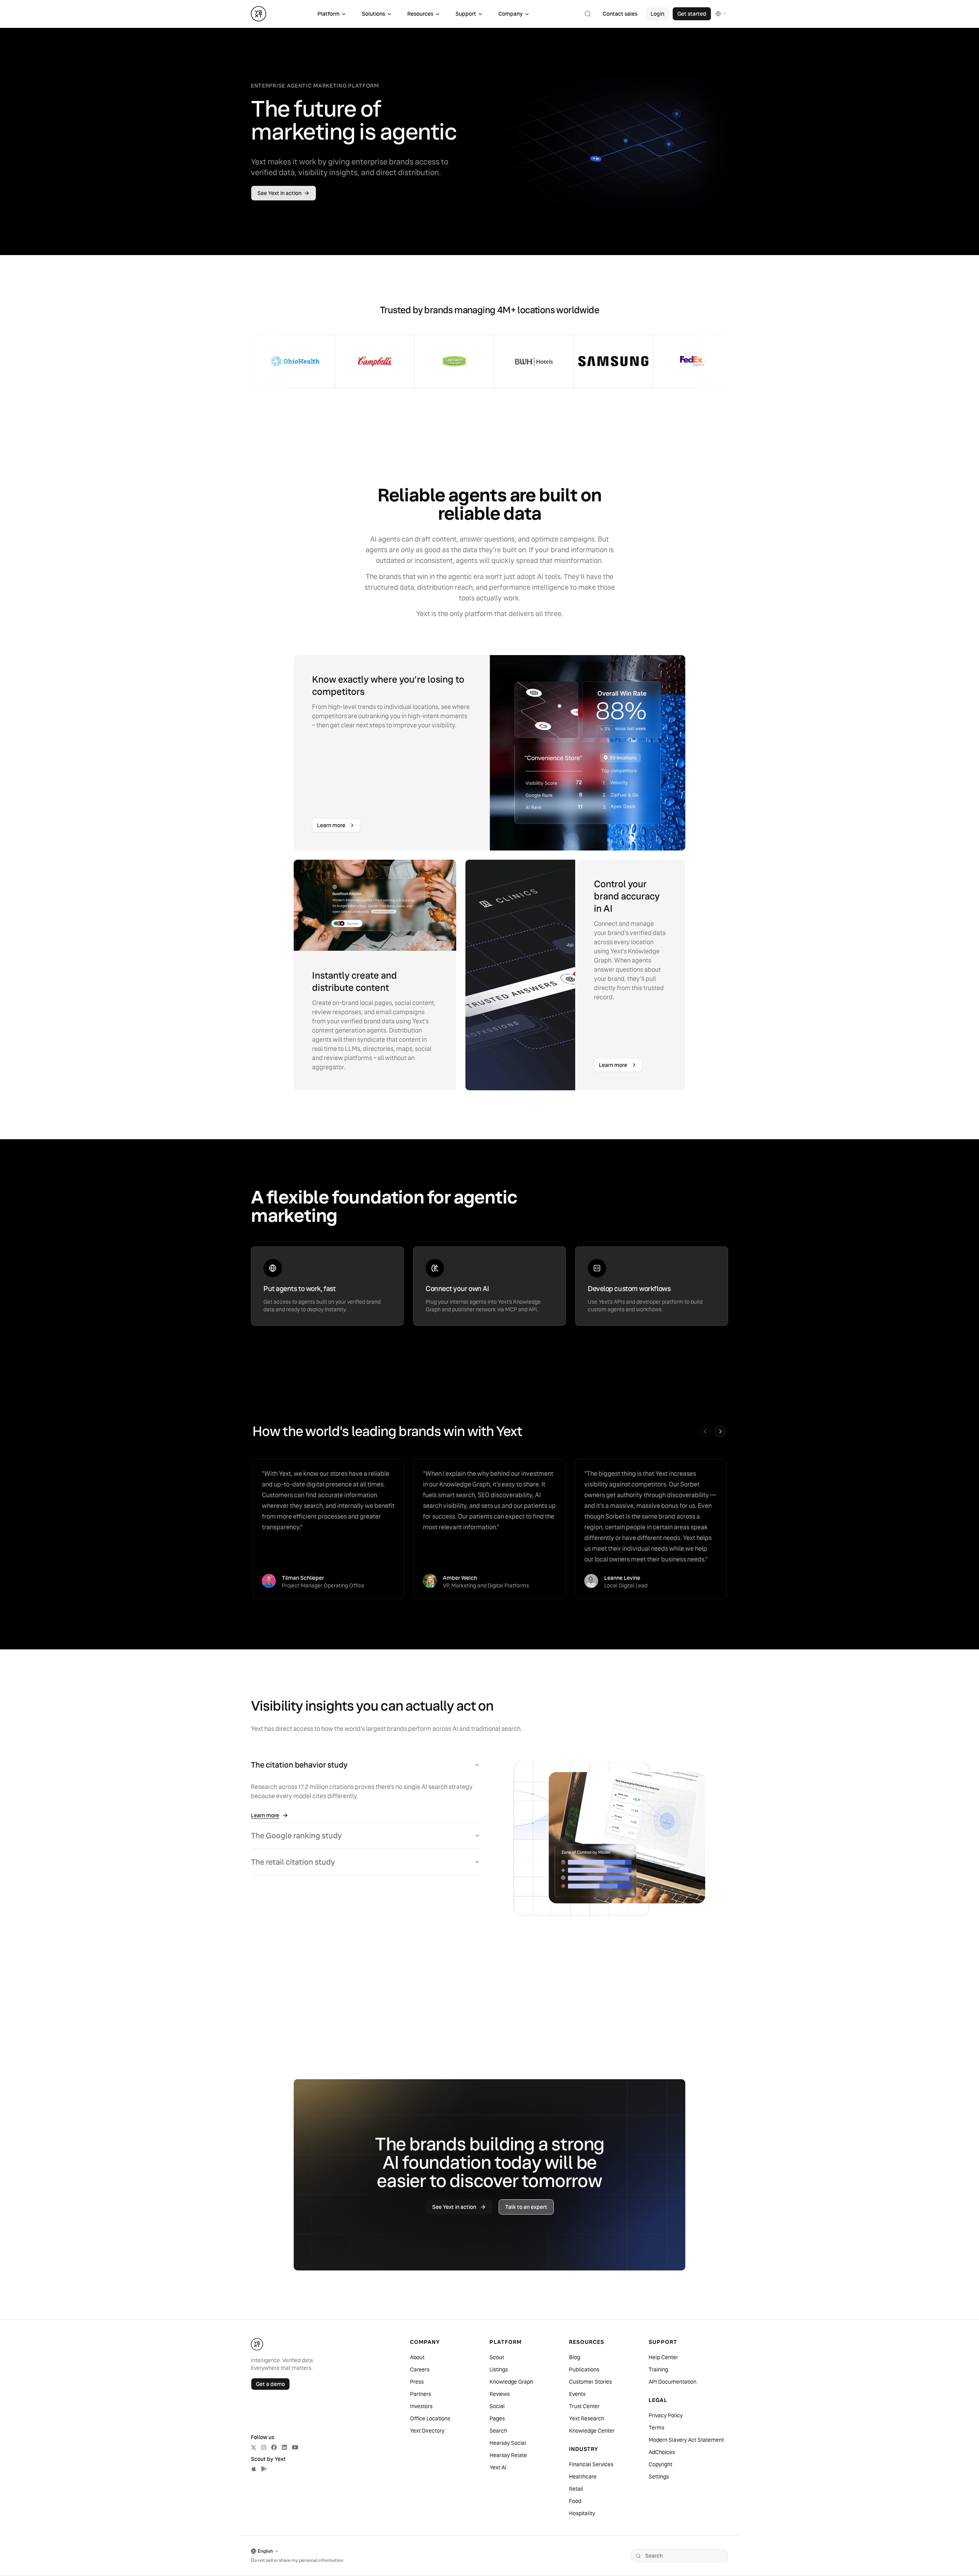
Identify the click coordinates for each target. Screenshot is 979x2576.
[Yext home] (259, 14)
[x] (254, 2448)
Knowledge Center (592, 2431)
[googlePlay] (264, 2469)
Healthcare (583, 2477)
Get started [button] (692, 14)
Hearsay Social (508, 2443)
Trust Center (584, 2406)
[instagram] (264, 2447)
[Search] (638, 2556)
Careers (420, 2369)
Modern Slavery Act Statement (686, 2440)
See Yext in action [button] (279, 193)
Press (417, 2382)
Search (498, 2431)
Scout (497, 2357)
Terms (656, 2428)
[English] (721, 14)
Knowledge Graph (511, 2382)
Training (658, 2369)
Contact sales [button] (620, 14)
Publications (584, 2369)
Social (497, 2406)
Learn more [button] (331, 825)
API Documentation (672, 2382)
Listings (499, 2369)
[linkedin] (284, 2447)
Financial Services (591, 2464)
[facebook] (274, 2447)
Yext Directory (427, 2431)
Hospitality (582, 2513)
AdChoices (662, 2452)
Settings (659, 2477)
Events (577, 2394)
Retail (576, 2489)
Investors (421, 2406)
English (265, 2551)
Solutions (373, 14)
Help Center (663, 2357)
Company (511, 14)
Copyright (660, 2464)
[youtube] (295, 2447)
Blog (575, 2357)
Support (466, 14)
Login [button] (657, 14)
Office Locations (430, 2418)
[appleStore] (254, 2469)
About (417, 2357)
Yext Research (587, 2418)
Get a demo (270, 2384)
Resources (420, 14)
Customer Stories (590, 2382)
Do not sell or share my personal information (297, 2560)
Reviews (500, 2394)
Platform (329, 14)
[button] (588, 14)
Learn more (265, 1815)
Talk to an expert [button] (526, 2207)
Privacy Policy (666, 2415)
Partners (420, 2394)
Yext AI (498, 2467)
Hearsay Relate (508, 2455)
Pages (497, 2418)
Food (575, 2501)
